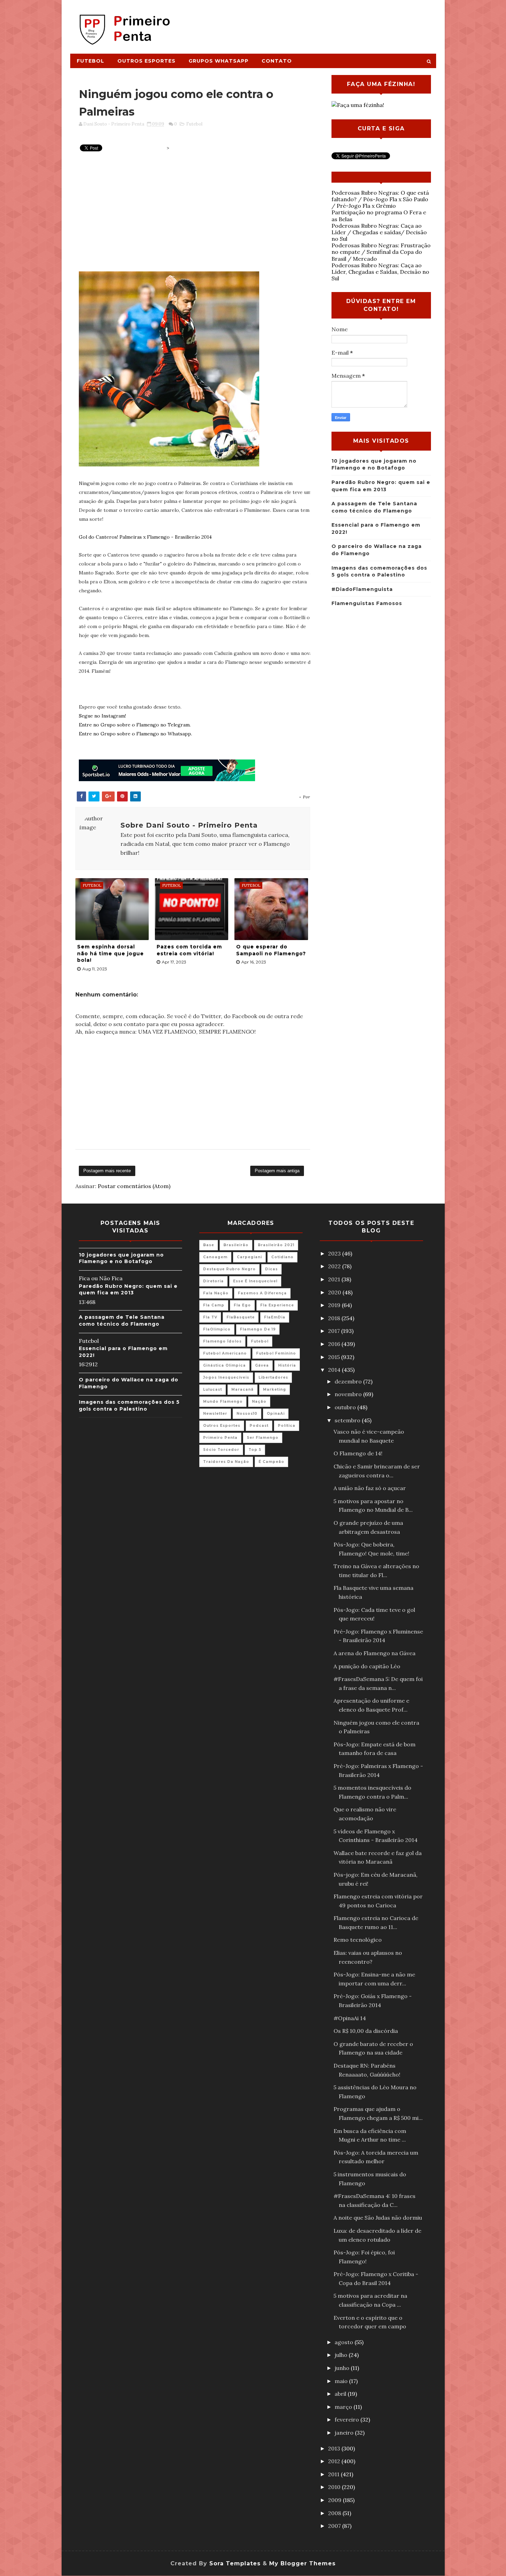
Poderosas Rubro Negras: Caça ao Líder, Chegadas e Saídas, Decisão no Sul (380, 272)
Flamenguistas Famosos (367, 603)
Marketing (275, 1389)
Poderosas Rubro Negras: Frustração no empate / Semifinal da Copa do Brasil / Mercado (381, 252)
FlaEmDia (275, 1317)
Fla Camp (214, 1305)
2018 (335, 1318)
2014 (335, 1370)
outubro (346, 1407)
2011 (334, 2474)
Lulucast (213, 1389)
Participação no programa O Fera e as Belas (379, 215)
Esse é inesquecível (255, 1281)
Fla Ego (242, 1305)
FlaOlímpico (217, 1329)
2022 (335, 1266)
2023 (335, 1253)
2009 (335, 2500)
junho (343, 2368)
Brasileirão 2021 (276, 1245)
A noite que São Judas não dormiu (378, 2218)
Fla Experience (277, 1305)
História (287, 1365)
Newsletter (215, 1414)
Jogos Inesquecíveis (226, 1377)
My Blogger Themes (302, 2563)
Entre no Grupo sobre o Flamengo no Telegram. (135, 725)
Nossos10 (247, 1414)
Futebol (91, 61)
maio (342, 2381)
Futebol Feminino (276, 1353)
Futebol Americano (225, 1353)
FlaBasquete (241, 1317)
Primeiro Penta (220, 1438)
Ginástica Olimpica (224, 1365)
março (344, 2407)
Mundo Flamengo (223, 1402)
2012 (335, 2461)
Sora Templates (235, 2563)
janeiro (345, 2433)
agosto (345, 2342)
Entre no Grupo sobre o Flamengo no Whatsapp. (135, 734)
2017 (335, 1331)
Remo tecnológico (358, 1940)
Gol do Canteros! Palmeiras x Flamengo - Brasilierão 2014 (145, 537)
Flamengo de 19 (258, 1329)
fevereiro (347, 2419)
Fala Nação (216, 1293)
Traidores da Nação (226, 1462)
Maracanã (243, 1389)
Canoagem (215, 1257)
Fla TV (210, 1317)
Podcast (259, 1426)
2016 (335, 1344)
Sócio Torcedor (221, 1450)
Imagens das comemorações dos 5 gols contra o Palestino (129, 1405)
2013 (335, 2448)
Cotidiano (282, 1257)
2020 (335, 1292)
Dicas (271, 1269)
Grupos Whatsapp (219, 61)
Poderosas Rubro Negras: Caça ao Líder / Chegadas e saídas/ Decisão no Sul (379, 232)
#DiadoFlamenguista (362, 589)
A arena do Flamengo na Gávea (375, 1653)
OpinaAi (276, 1414)
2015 (335, 1357)
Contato (277, 61)
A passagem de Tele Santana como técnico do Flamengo (122, 1321)
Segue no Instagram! (102, 716)
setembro (348, 1420)
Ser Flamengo (263, 1438)
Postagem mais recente (107, 1171)
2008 (335, 2513)
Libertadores (273, 1377)
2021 (335, 1279)
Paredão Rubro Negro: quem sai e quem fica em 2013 (128, 1290)
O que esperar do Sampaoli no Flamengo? (271, 950)
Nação (259, 1402)
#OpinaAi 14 (350, 2018)
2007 (335, 2526)
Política (287, 1426)
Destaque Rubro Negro (229, 1269)
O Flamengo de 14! (358, 1453)
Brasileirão (236, 1245)
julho (342, 2355)
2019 (335, 1305)
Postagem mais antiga (277, 1171)
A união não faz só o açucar (370, 1488)
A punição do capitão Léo (367, 1666)
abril (341, 2394)
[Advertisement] (310, 23)
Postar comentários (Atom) (134, 1186)
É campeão (271, 1462)
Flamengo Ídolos (222, 1341)
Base (209, 1245)
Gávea (262, 1365)
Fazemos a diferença (262, 1293)
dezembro (349, 1381)
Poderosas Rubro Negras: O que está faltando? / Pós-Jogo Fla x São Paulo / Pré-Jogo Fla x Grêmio (380, 199)
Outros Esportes (146, 61)
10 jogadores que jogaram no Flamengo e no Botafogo (121, 1258)
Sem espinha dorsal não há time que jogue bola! (110, 953)
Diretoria (213, 1281)
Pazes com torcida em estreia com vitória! (189, 950)
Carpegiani (249, 1257)
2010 (335, 2487)
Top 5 (255, 1450)
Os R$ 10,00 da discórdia (366, 2031)
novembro (349, 1394)
